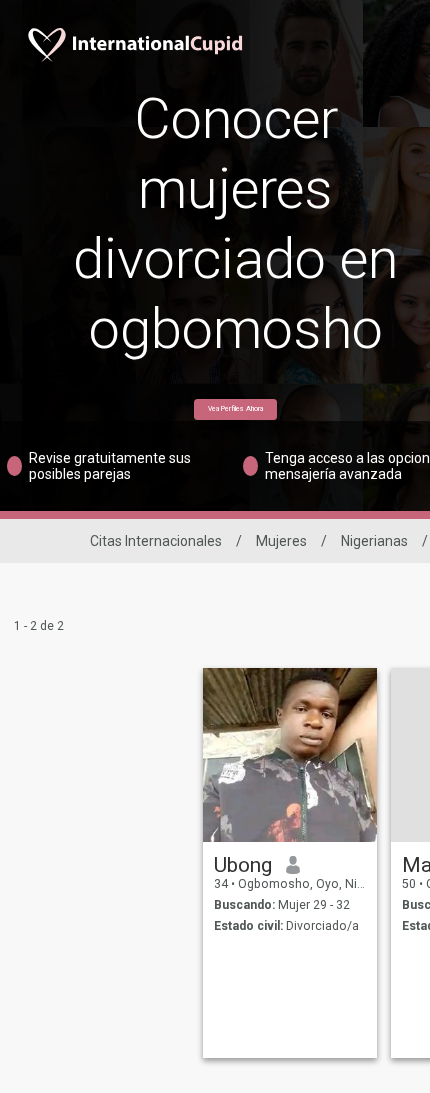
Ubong (243, 865)
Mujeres (281, 541)
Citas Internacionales (156, 541)
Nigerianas (374, 541)
